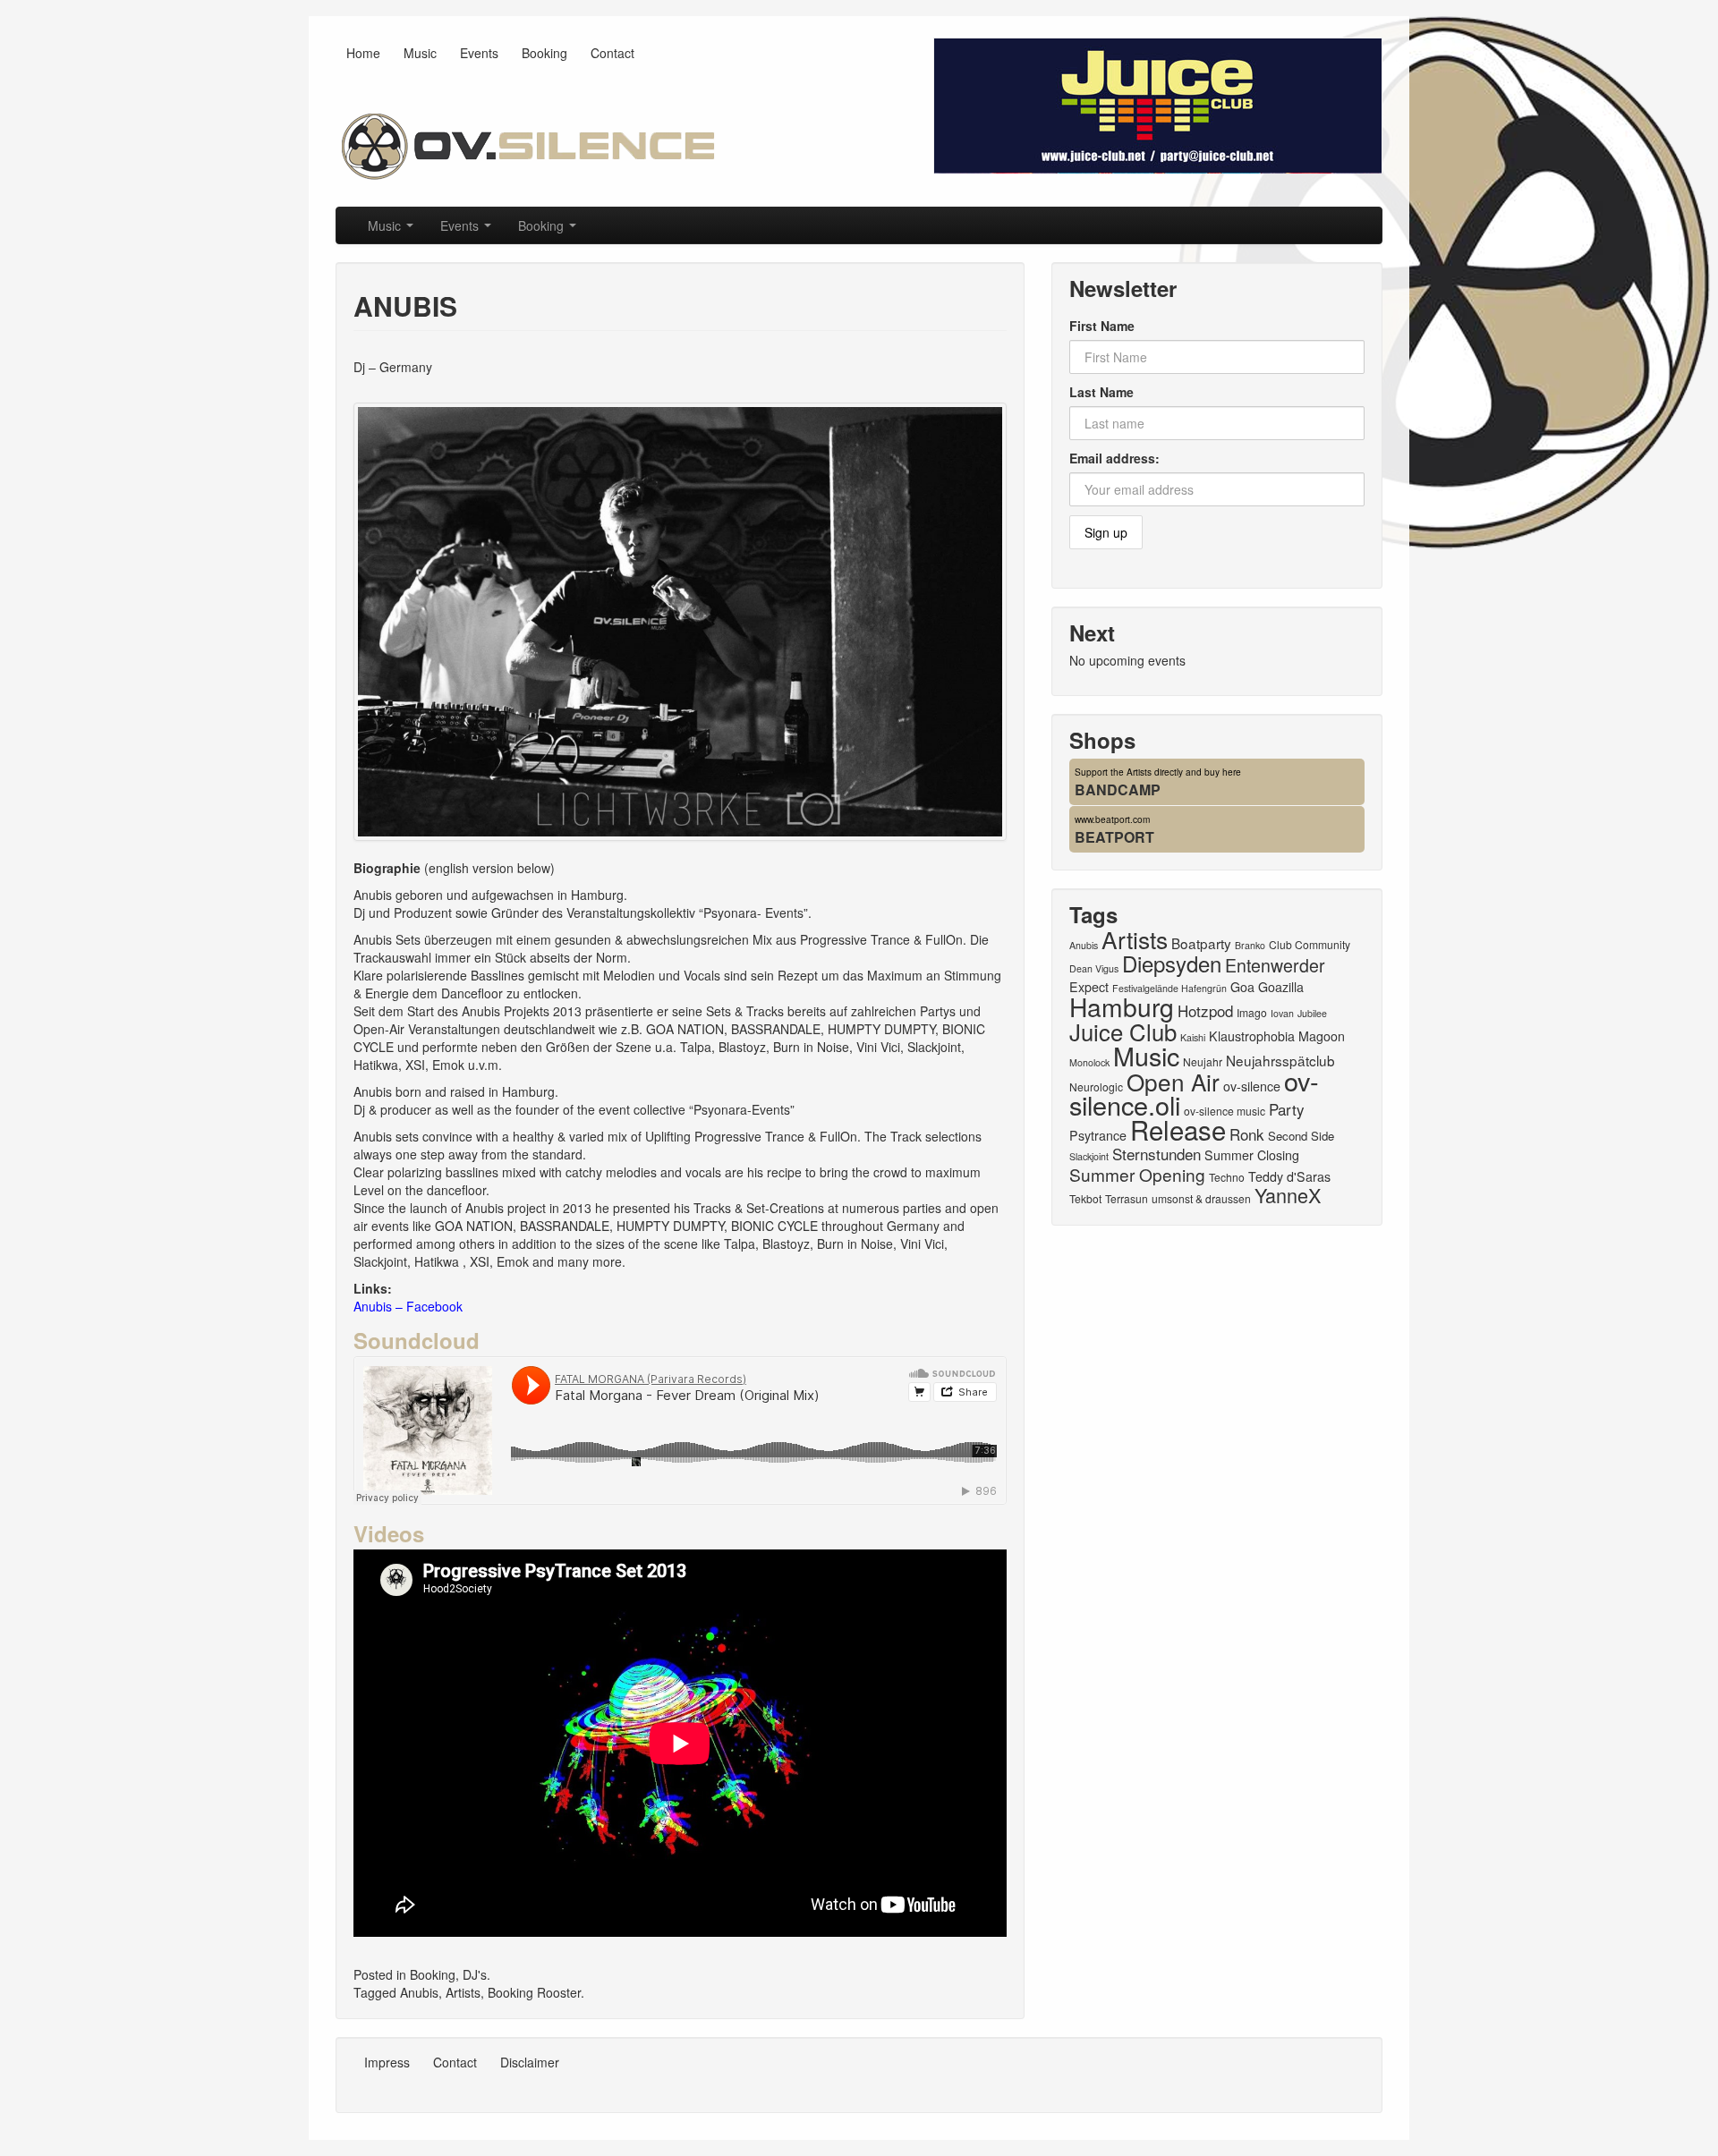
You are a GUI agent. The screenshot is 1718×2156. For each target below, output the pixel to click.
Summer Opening (1137, 1174)
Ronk (1247, 1134)
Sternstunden (1157, 1154)
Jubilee (1312, 1013)
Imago (1252, 1012)
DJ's (475, 1974)
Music (420, 53)
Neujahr (1203, 1061)
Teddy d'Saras (1289, 1176)
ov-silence (1252, 1086)
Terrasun (1127, 1198)
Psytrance (1098, 1135)
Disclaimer (530, 2062)
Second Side (1301, 1136)
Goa (1242, 987)
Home (363, 53)
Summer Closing (1252, 1155)
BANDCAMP (1118, 789)
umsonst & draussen (1201, 1198)
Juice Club (1123, 1031)
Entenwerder (1275, 965)
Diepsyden (1172, 963)
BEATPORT (1114, 837)
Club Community (1310, 944)
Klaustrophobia (1252, 1036)
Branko (1250, 945)
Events (479, 53)
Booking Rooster (534, 1992)
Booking (544, 53)
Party (1287, 1109)
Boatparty (1201, 943)
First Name (1102, 326)
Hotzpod (1205, 1010)
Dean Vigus (1094, 968)
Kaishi (1193, 1037)
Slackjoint (1089, 1156)
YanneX (1288, 1195)
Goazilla (1281, 987)
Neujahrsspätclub (1280, 1060)
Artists (463, 1992)
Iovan (1282, 1013)
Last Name (1101, 392)
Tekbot (1085, 1198)
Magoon (1322, 1036)
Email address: (1114, 458)
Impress (387, 2062)
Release (1178, 1129)
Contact (612, 53)
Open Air (1173, 1081)
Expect (1089, 987)
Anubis (419, 1992)
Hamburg (1122, 1006)
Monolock (1089, 1062)
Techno (1227, 1177)
